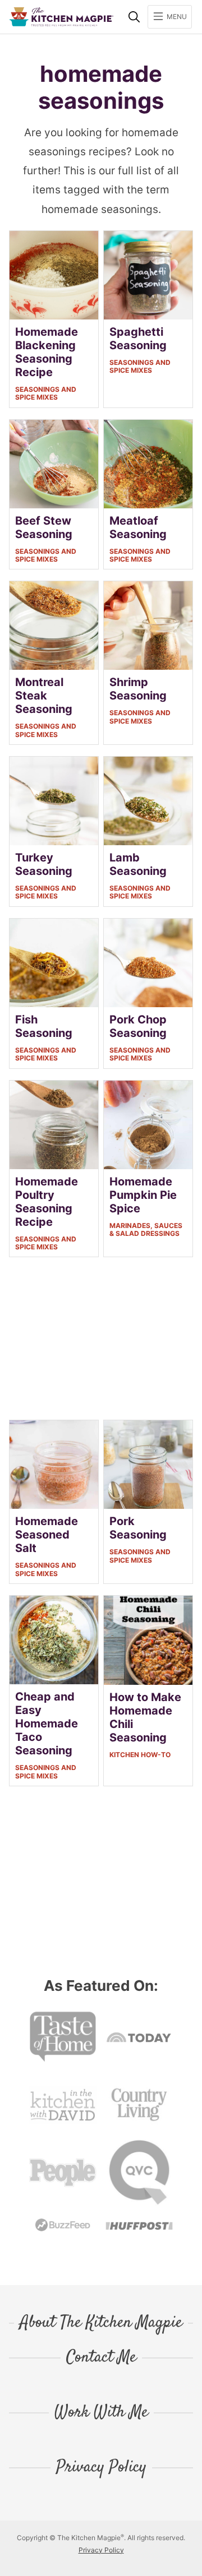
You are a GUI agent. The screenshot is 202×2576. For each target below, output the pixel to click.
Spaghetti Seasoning (138, 339)
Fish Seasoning (44, 1026)
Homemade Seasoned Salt (47, 1535)
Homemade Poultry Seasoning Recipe (47, 1202)
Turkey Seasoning (44, 864)
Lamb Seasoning (138, 864)
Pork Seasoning (138, 1528)
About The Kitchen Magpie (101, 2323)
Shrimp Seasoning (138, 689)
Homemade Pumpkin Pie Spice (143, 1195)
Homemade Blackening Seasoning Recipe (47, 352)
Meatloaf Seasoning (138, 527)
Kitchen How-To (140, 1755)
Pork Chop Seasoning (138, 1026)
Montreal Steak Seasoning (44, 696)
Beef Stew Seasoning (44, 527)
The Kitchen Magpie (61, 17)
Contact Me (101, 2358)
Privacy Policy (101, 2468)
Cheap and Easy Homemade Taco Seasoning (47, 1723)
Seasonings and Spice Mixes (46, 393)
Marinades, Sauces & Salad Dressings (146, 1229)
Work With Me (101, 2413)
